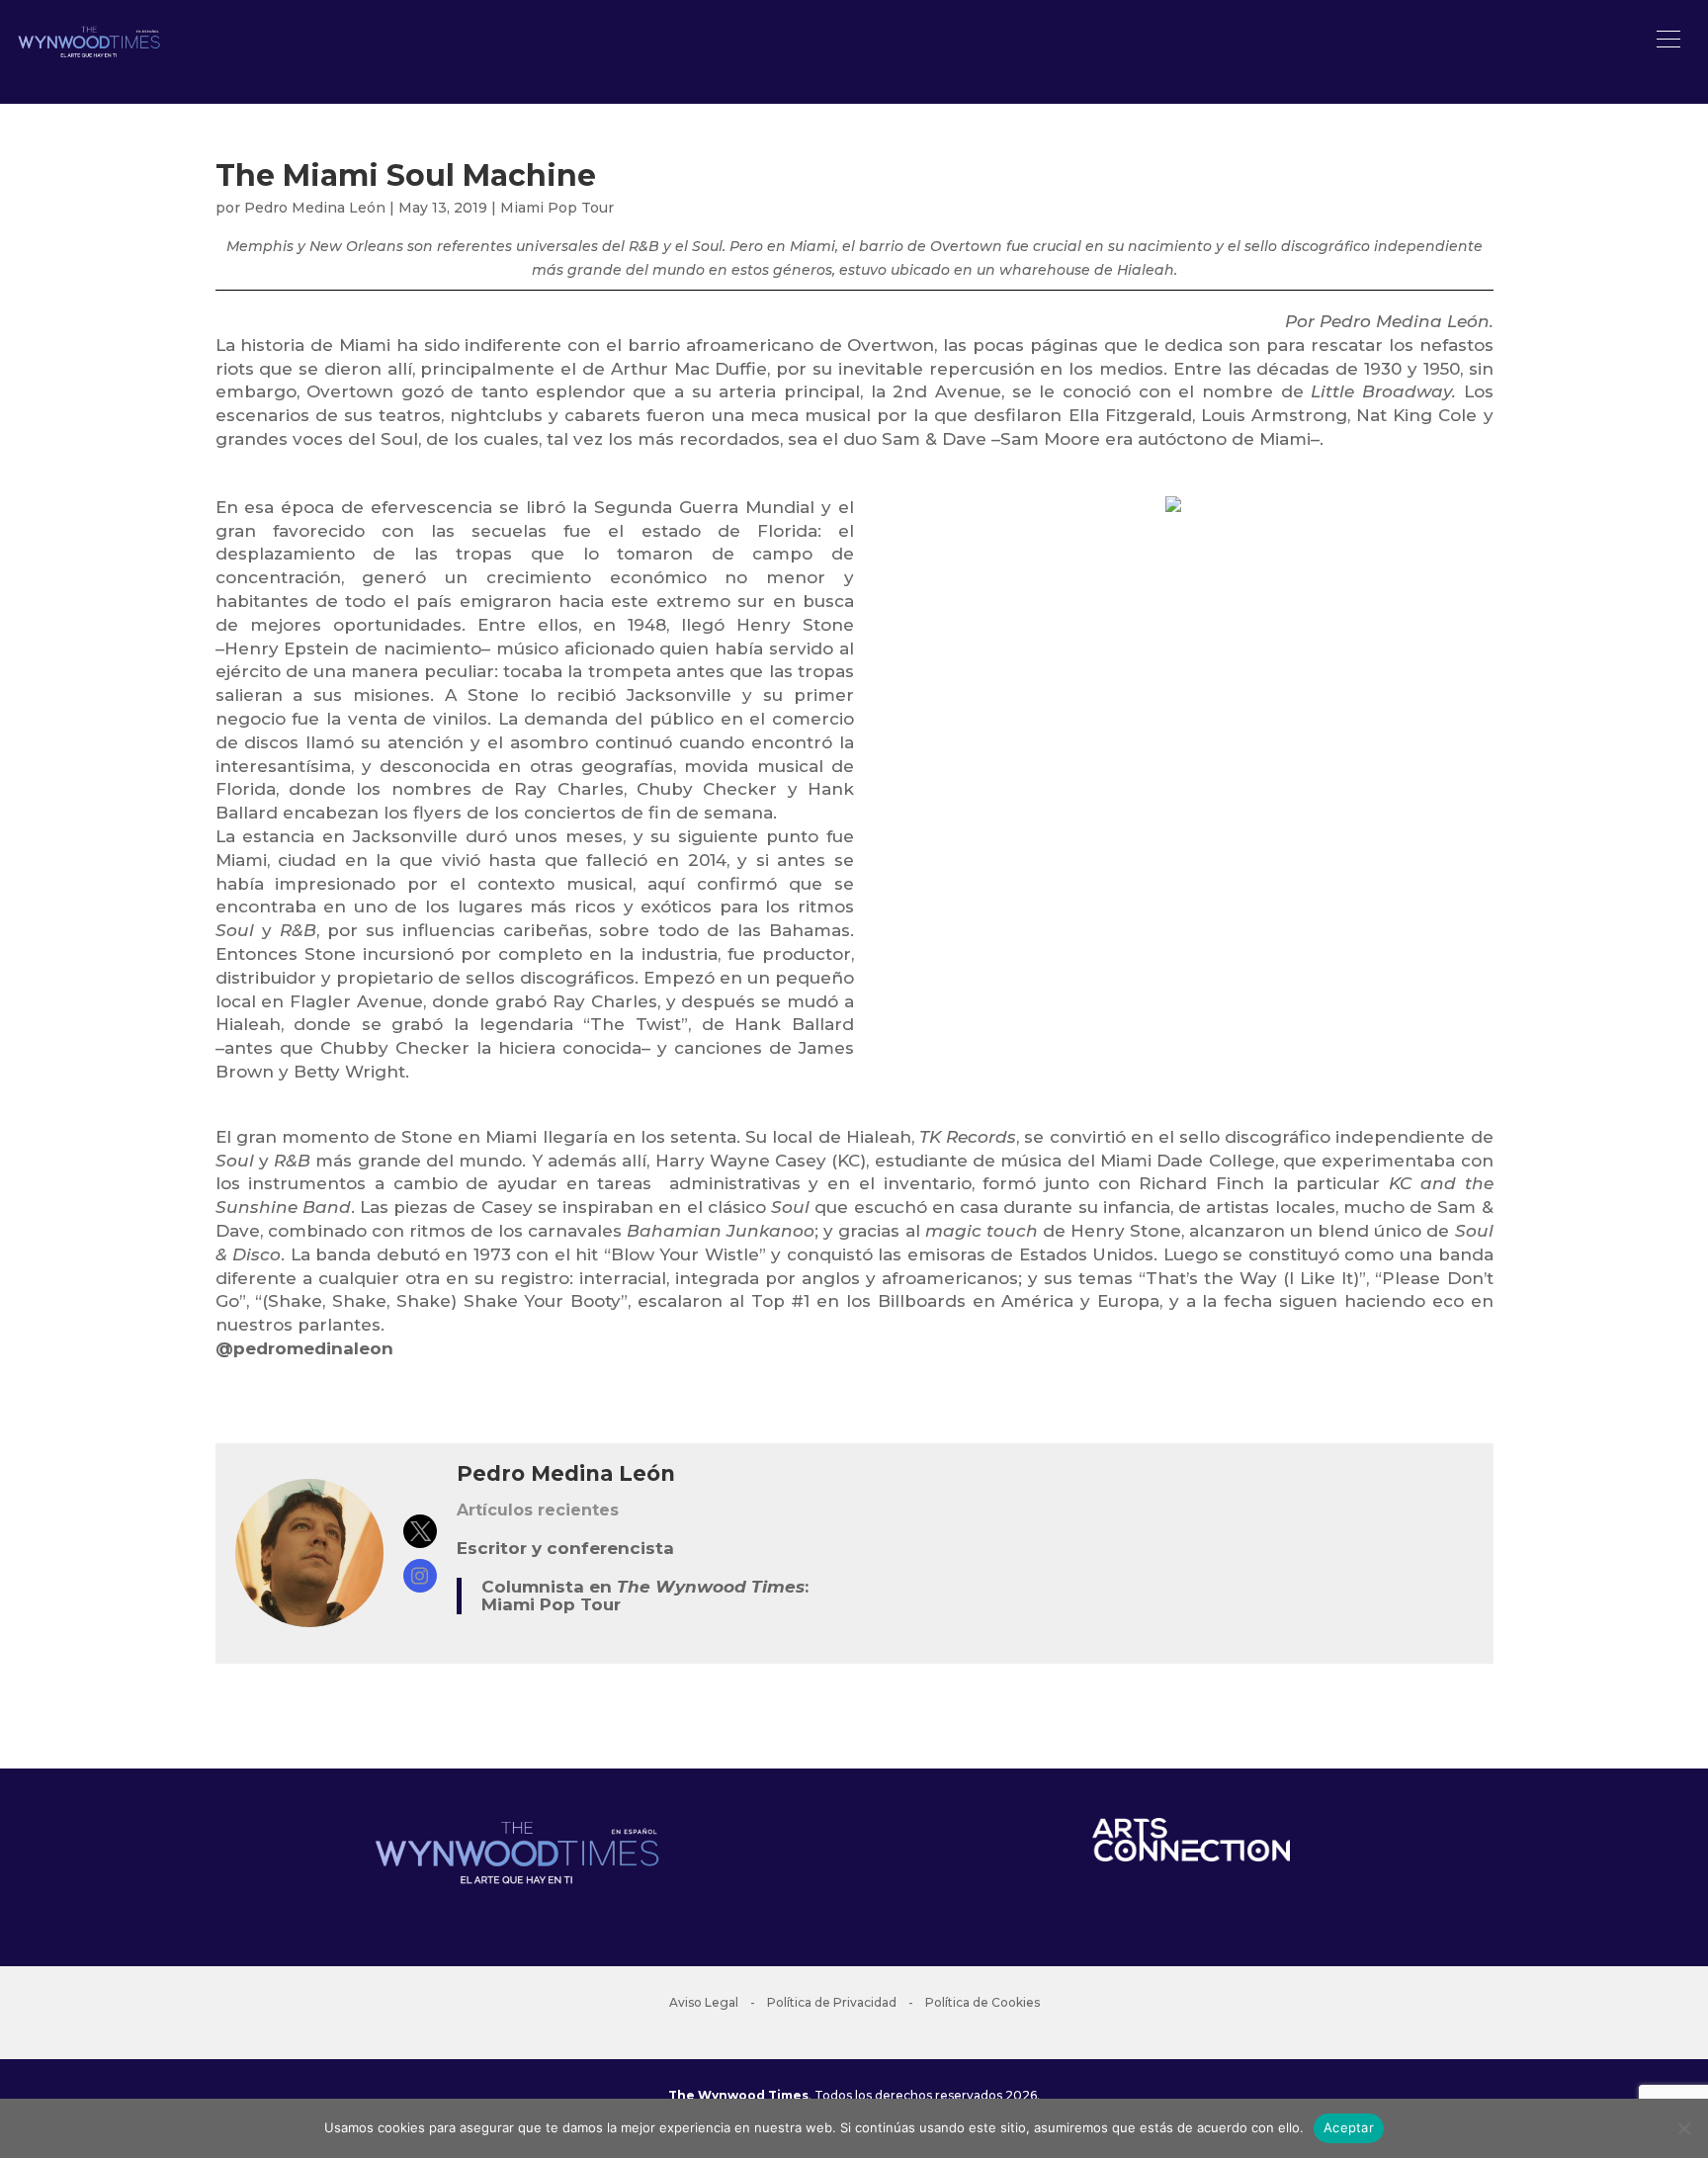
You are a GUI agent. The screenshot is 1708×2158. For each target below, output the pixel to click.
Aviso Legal (704, 2002)
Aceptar (1349, 2127)
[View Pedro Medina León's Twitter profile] (420, 1531)
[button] (1668, 40)
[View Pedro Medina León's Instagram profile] (420, 1576)
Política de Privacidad (832, 2002)
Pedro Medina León (315, 208)
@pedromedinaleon (304, 1348)
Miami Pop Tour (557, 208)
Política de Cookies (982, 2002)
